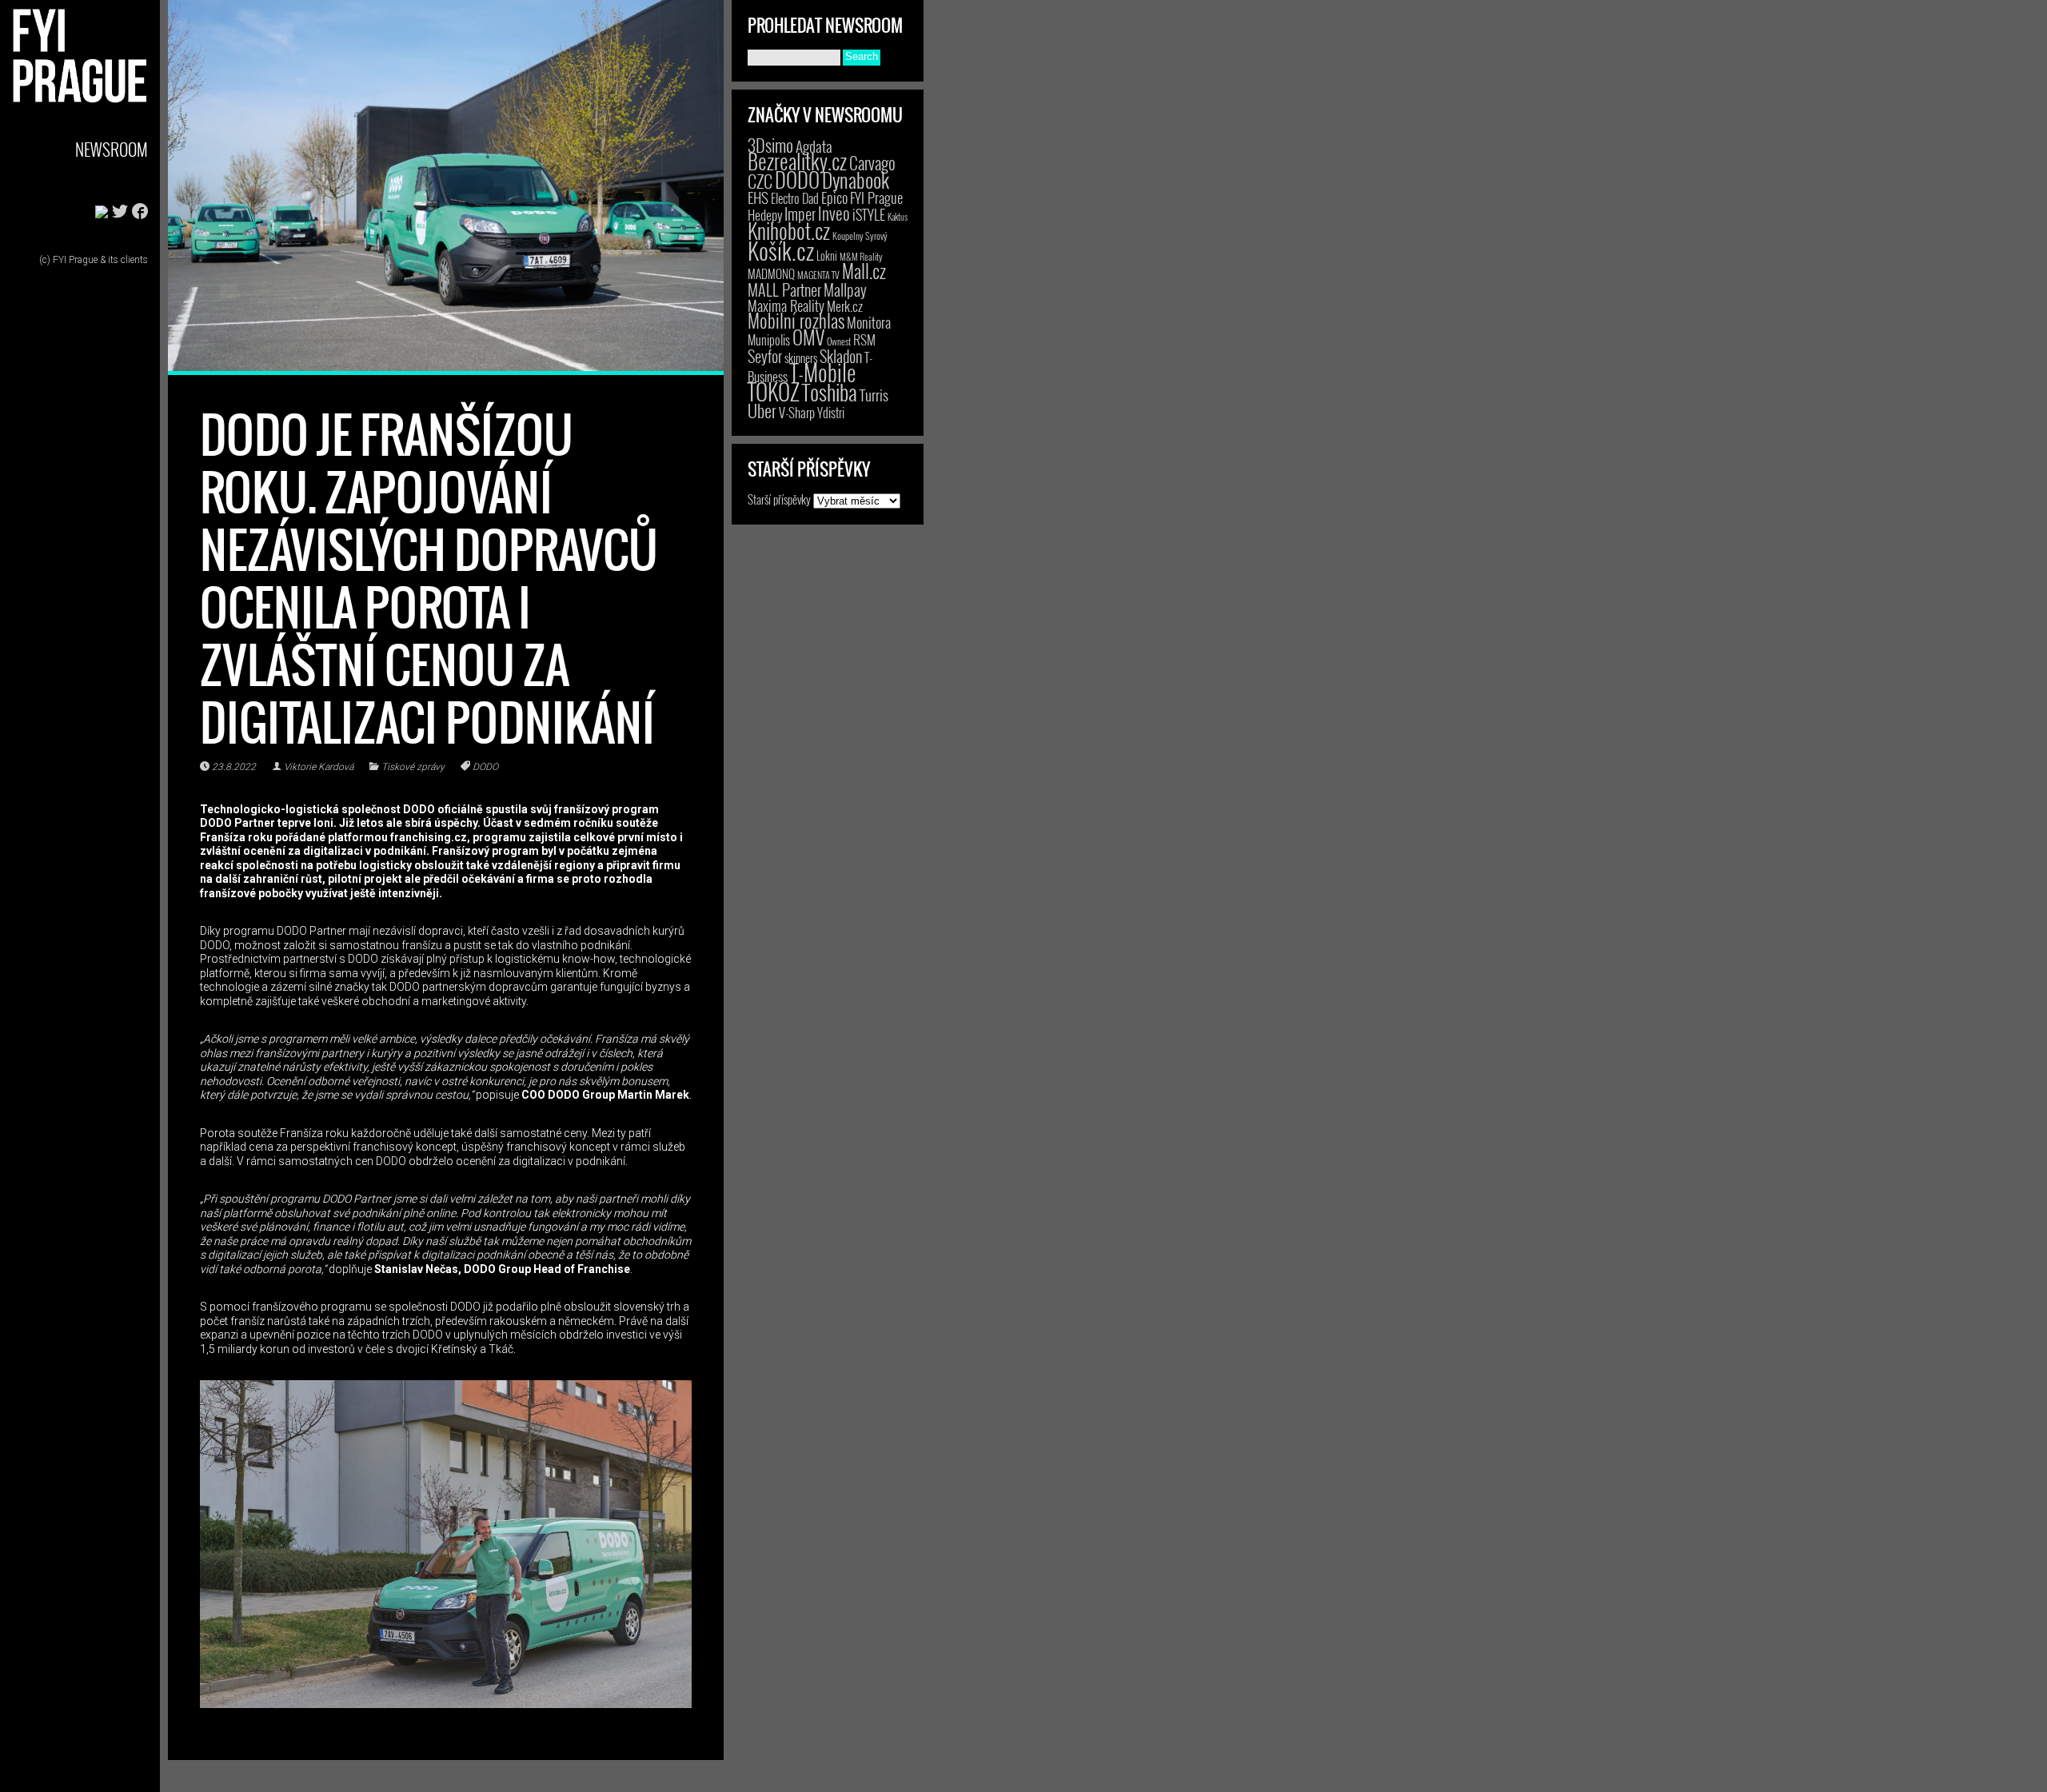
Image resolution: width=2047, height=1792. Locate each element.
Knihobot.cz (789, 231)
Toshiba (830, 392)
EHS (758, 197)
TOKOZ (774, 391)
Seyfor (765, 356)
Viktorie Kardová (319, 767)
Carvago (872, 163)
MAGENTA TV (818, 275)
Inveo (834, 213)
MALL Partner (784, 289)
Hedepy (765, 215)
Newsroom (112, 149)
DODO (485, 767)
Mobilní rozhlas (796, 320)
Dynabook (856, 180)
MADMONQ (771, 273)
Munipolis (769, 340)
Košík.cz (781, 250)
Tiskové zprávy (413, 767)
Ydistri (831, 413)
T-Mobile (823, 372)
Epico (834, 197)
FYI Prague (876, 197)
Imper (800, 214)
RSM (864, 339)
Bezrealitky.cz (797, 161)
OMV (808, 337)
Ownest (839, 341)
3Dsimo (770, 145)
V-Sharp (797, 412)
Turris (874, 395)
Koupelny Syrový (860, 235)
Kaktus (898, 217)
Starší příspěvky (779, 499)
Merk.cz (845, 306)
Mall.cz (864, 271)
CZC (760, 181)
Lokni (827, 255)
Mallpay (845, 289)
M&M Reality (861, 256)
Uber (762, 410)
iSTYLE (869, 214)
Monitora (869, 322)
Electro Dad (795, 198)
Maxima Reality (786, 305)
